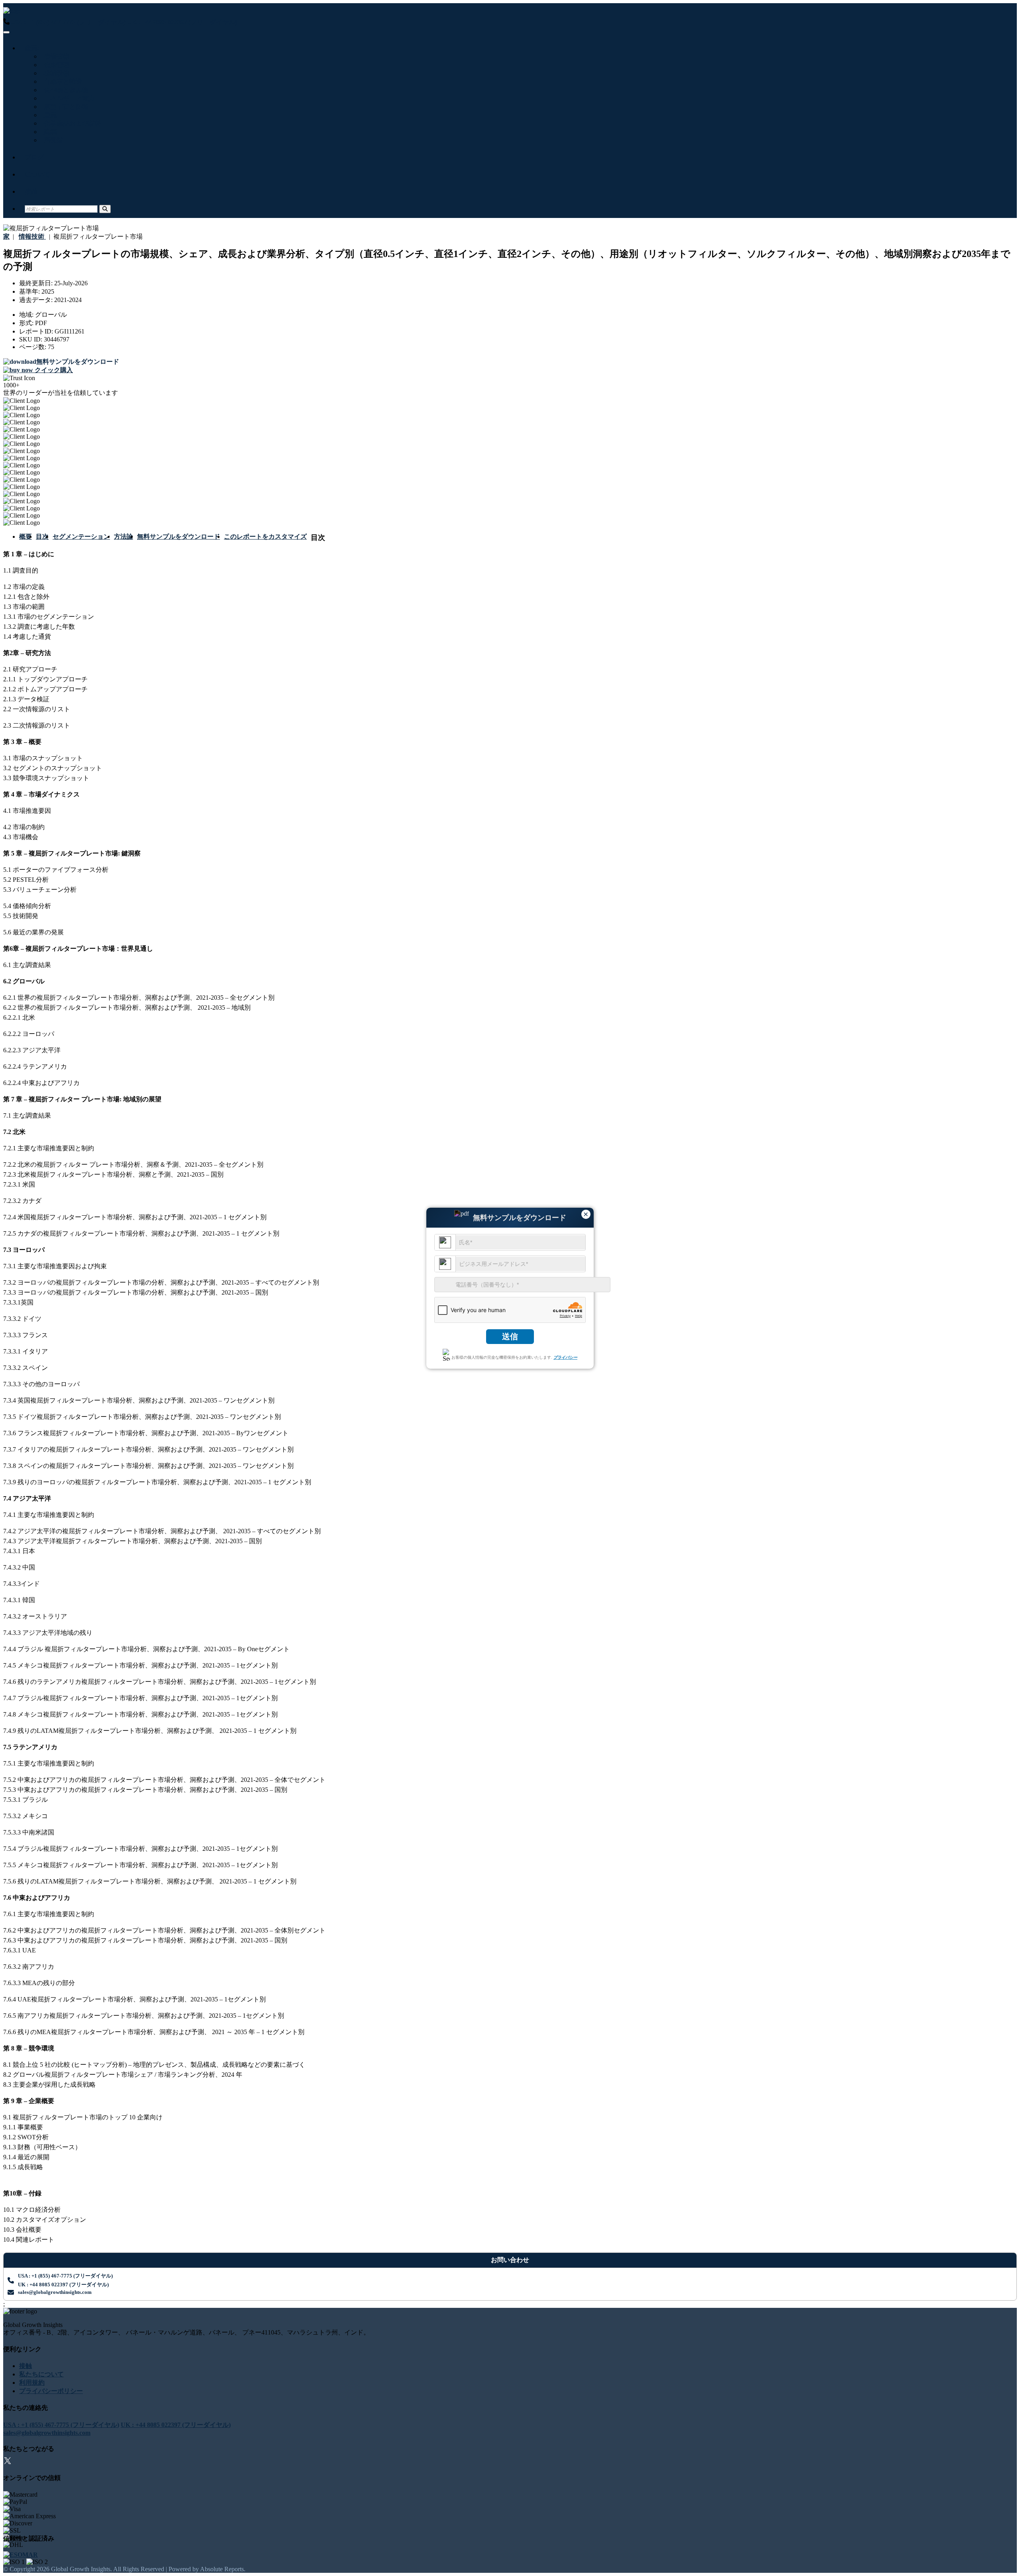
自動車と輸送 (61, 81)
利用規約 (32, 2383)
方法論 (124, 537)
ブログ (34, 157)
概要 (25, 537)
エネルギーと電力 (68, 98)
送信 (510, 1336)
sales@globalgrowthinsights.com (55, 2292)
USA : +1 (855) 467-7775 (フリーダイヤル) (68, 22)
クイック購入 (53, 370)
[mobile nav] (6, 32)
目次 (42, 537)
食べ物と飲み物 (65, 90)
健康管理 (55, 65)
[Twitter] (8, 2462)
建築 (49, 132)
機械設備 (55, 73)
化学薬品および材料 (71, 123)
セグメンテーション (81, 537)
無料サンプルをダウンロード (178, 537)
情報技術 (55, 56)
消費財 (52, 140)
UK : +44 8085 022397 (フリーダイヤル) (182, 22)
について (37, 174)
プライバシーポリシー (51, 2391)
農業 (49, 115)
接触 (31, 191)
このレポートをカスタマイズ (265, 537)
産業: (32, 48)
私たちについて (41, 2374)
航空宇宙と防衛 (65, 107)
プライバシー (565, 1357)
